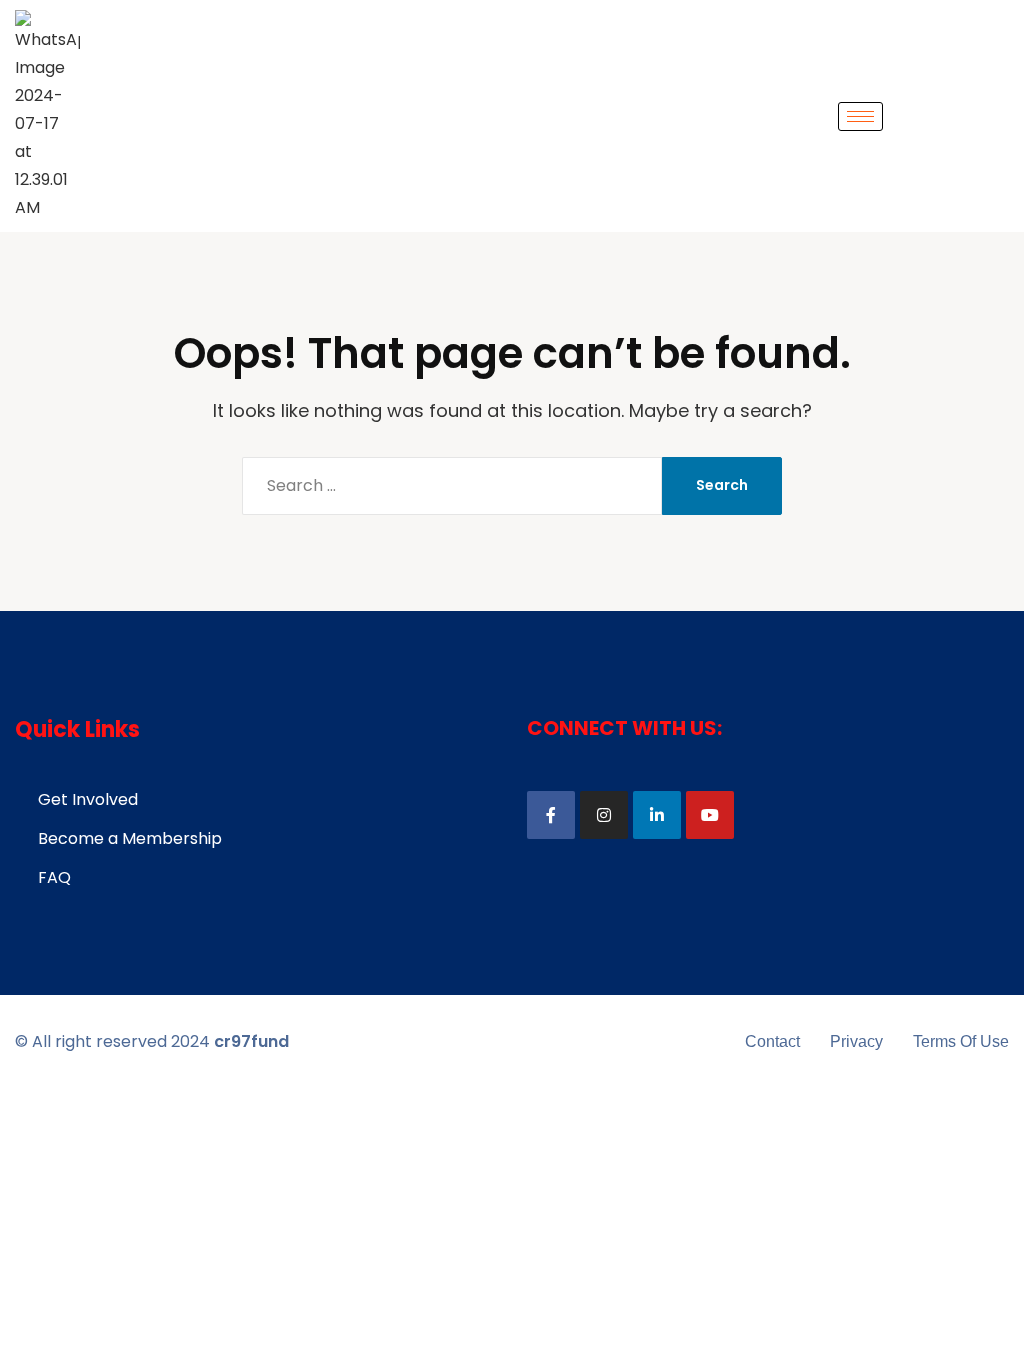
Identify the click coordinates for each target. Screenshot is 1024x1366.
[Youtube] (710, 815)
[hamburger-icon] (860, 116)
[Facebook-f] (551, 815)
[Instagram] (604, 815)
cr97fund (251, 1041)
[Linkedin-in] (657, 815)
